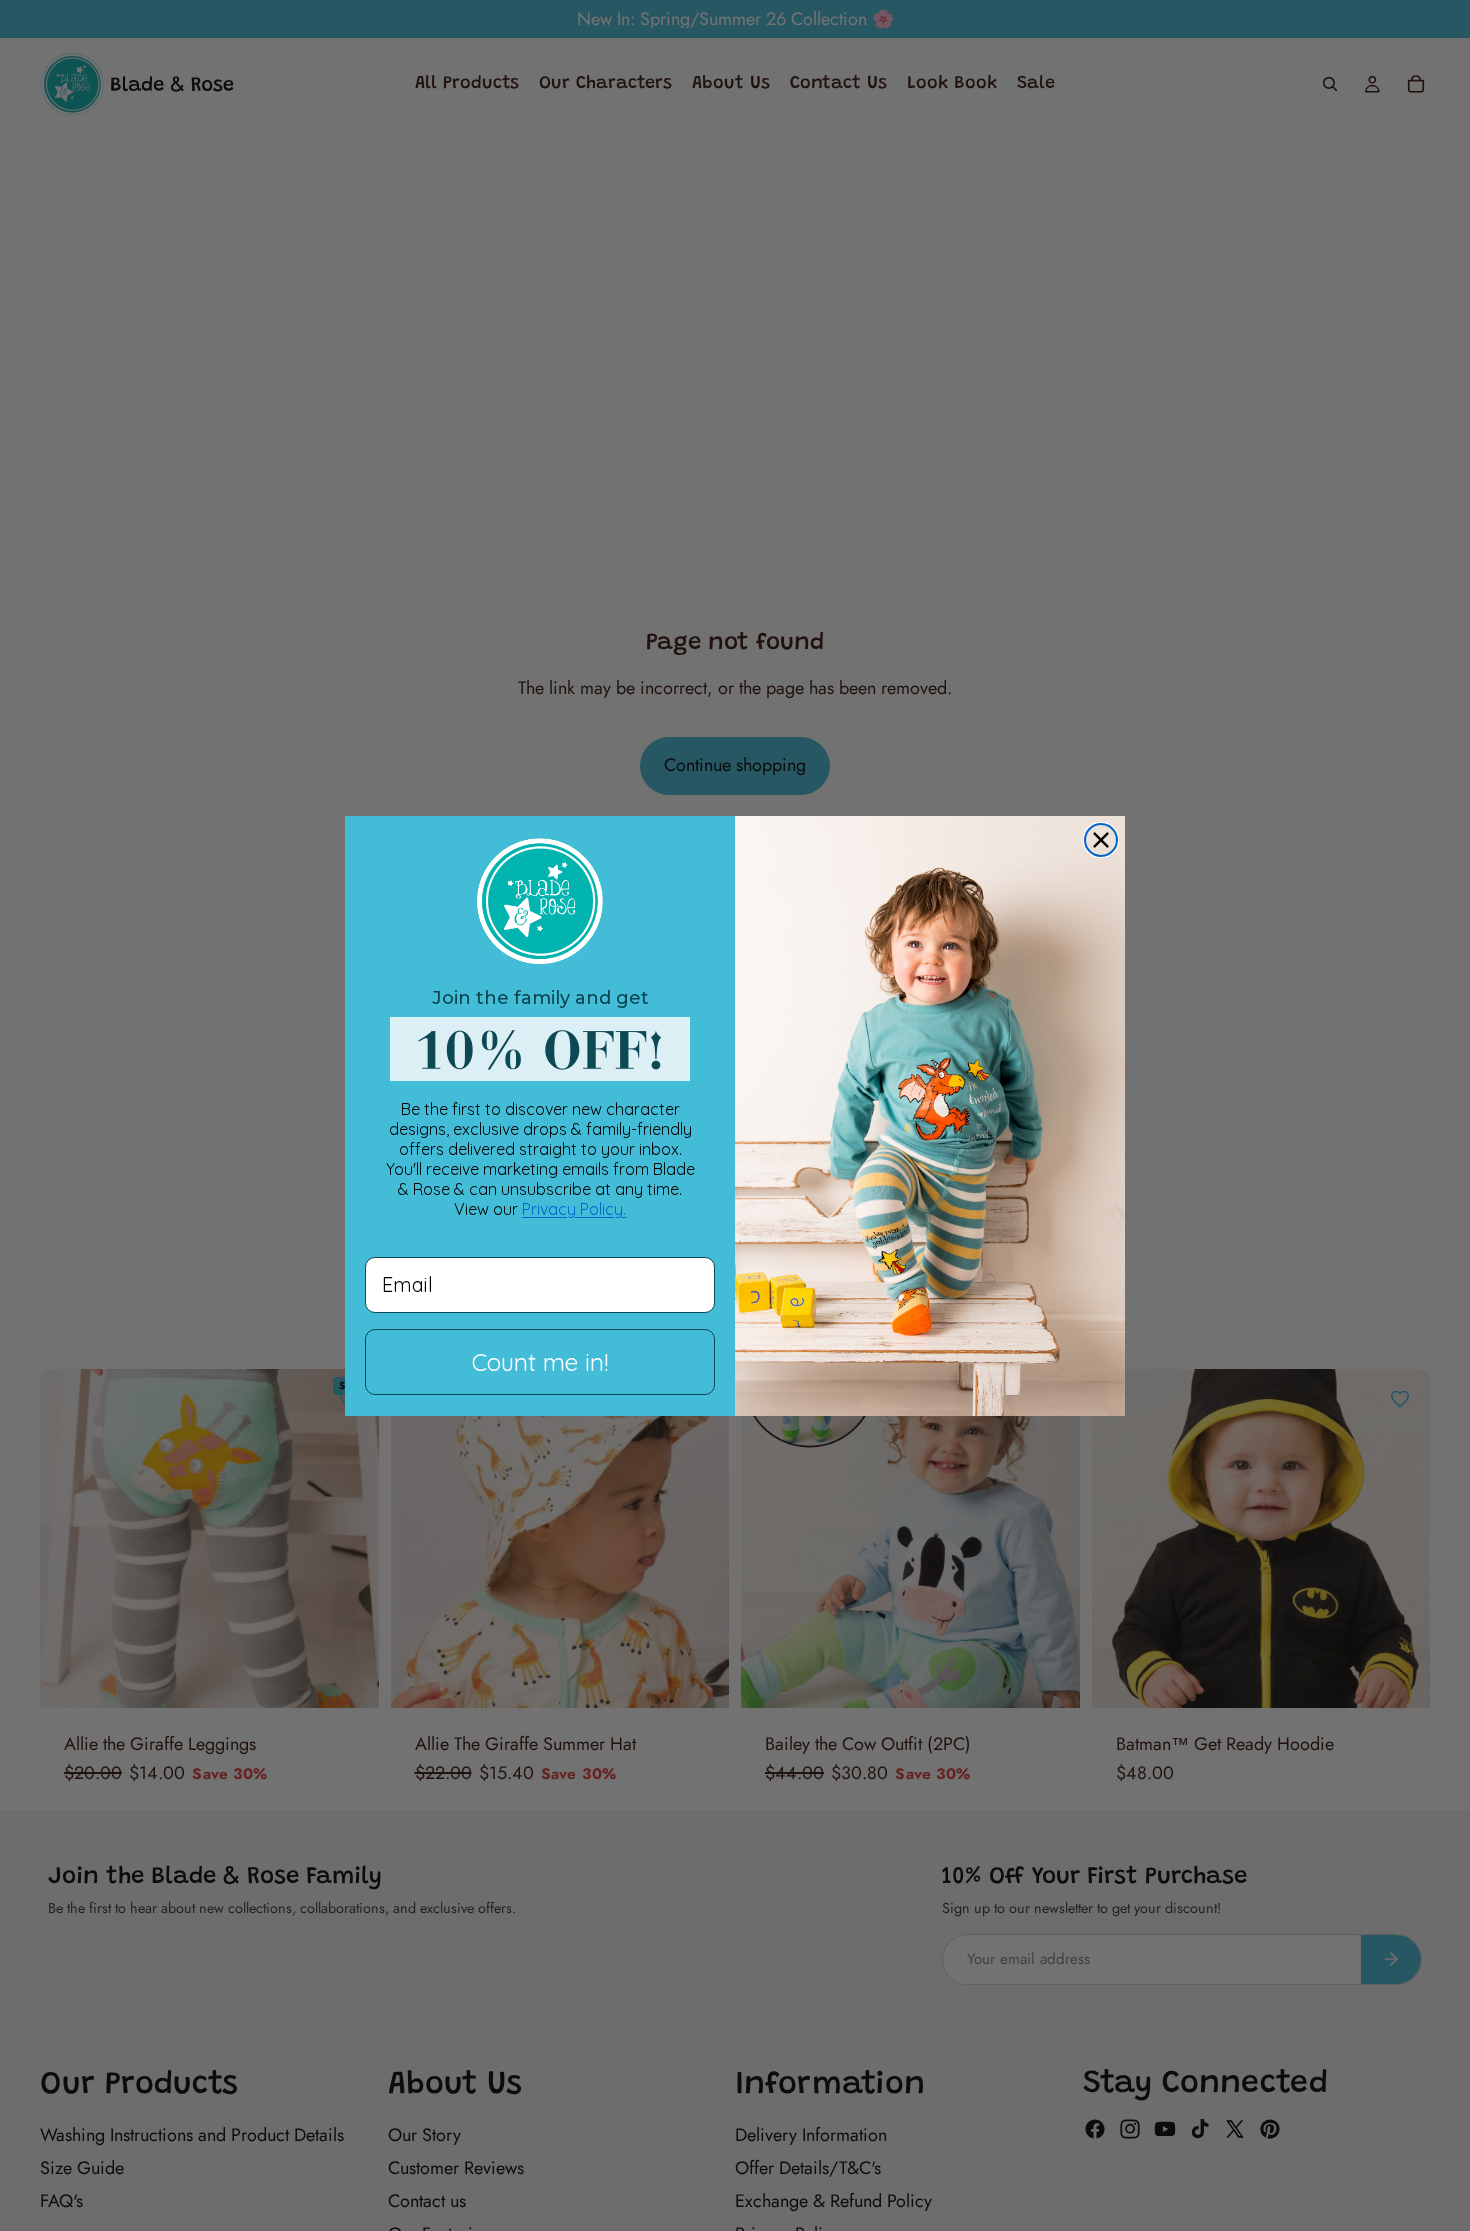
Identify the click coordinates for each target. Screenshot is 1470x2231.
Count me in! (540, 1362)
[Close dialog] (1101, 840)
